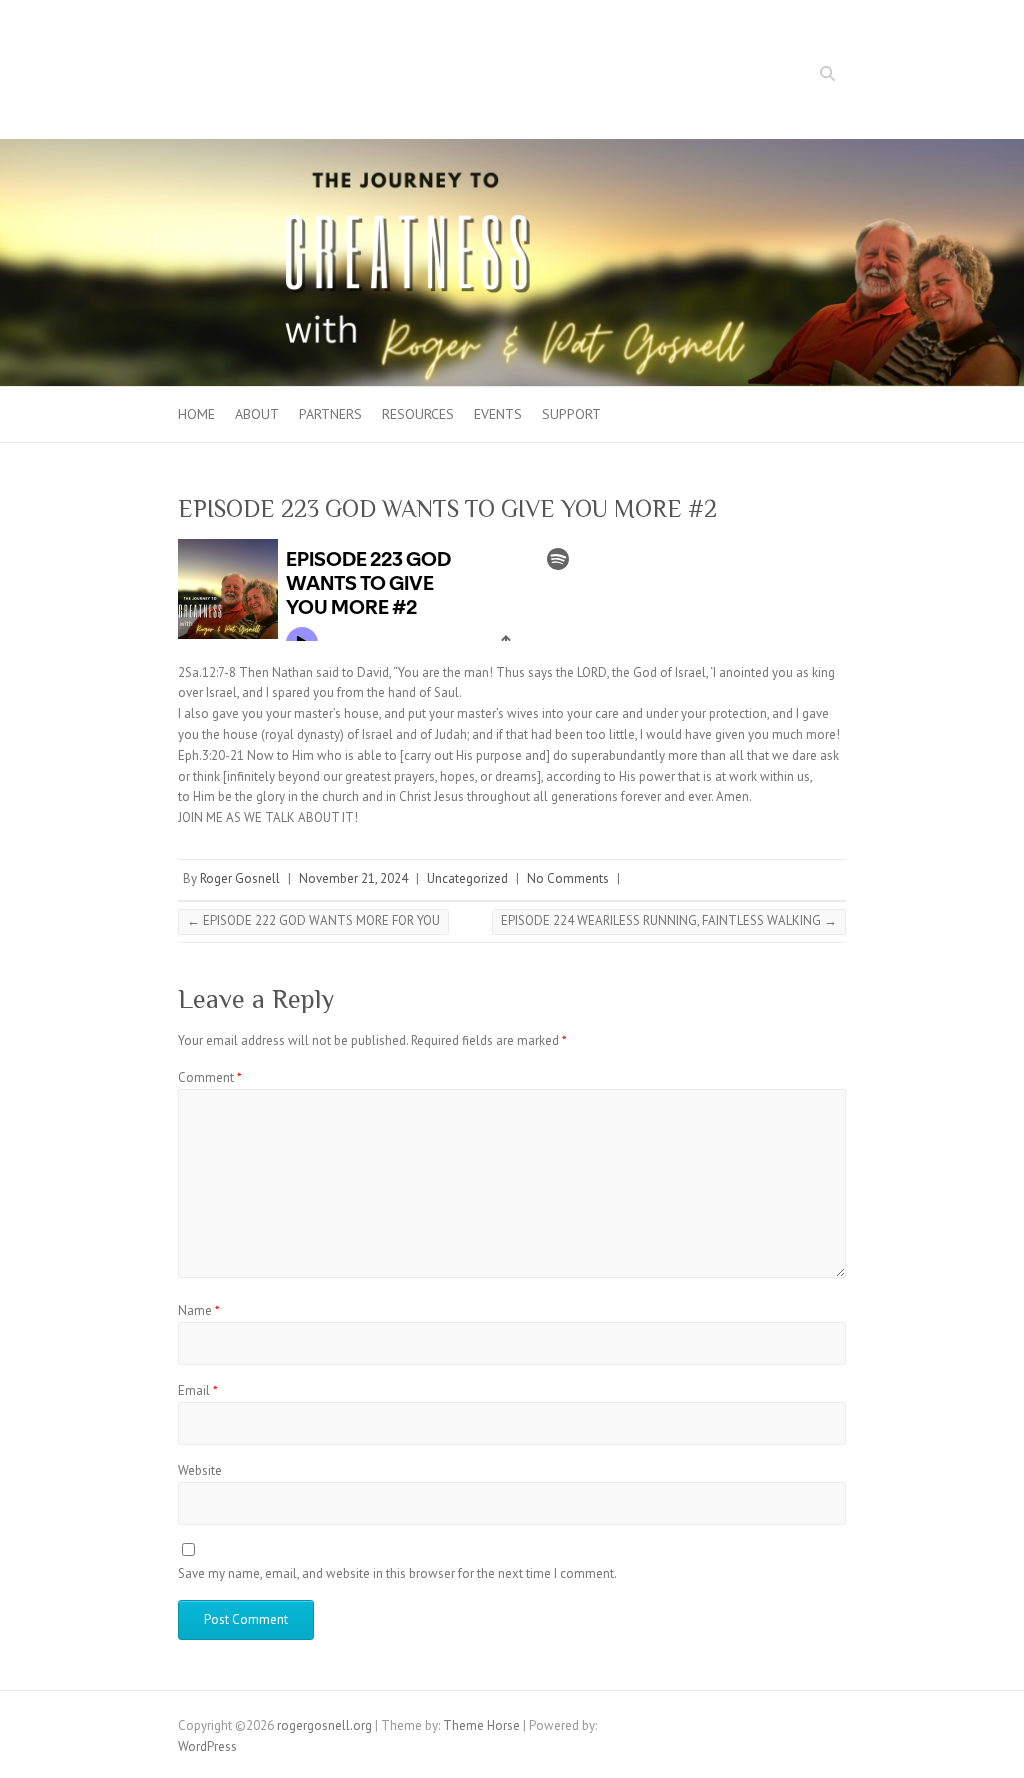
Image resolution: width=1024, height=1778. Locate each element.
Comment (210, 1077)
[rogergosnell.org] (512, 148)
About (257, 414)
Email (198, 1390)
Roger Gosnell (240, 878)
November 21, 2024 (353, 878)
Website (200, 1470)
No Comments (568, 878)
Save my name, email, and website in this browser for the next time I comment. (397, 1573)
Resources (418, 414)
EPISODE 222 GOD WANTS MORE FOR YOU (313, 920)
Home (196, 414)
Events (498, 414)
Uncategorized (467, 878)
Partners (330, 414)
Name (199, 1310)
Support (571, 414)
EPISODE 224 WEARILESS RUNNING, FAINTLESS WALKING (669, 920)
